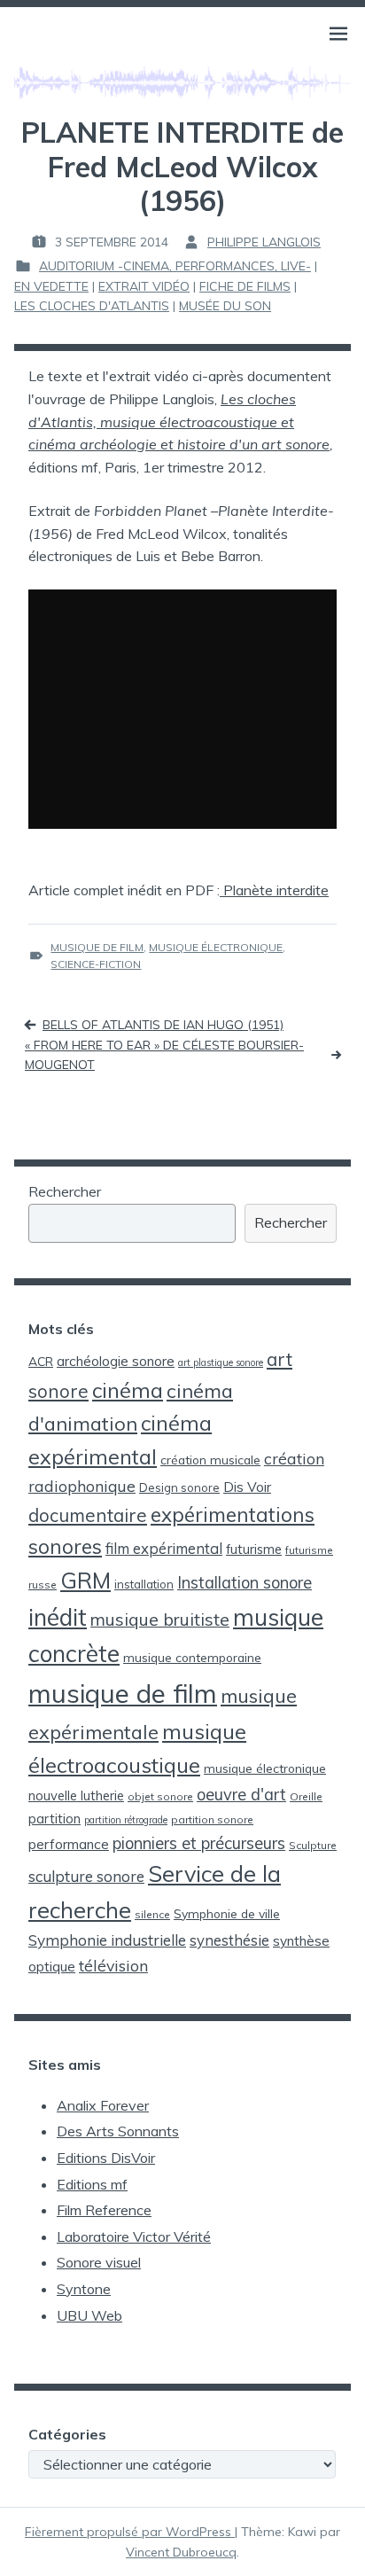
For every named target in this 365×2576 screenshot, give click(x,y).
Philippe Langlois (264, 242)
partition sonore (212, 1819)
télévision (113, 1965)
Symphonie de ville (227, 1913)
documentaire (88, 1515)
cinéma (128, 1390)
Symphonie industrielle (107, 1940)
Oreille (306, 1796)
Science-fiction (96, 964)
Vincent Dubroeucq (181, 2552)
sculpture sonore (86, 1876)
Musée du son (225, 306)
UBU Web (89, 2315)
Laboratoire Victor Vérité (134, 2236)
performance (69, 1844)
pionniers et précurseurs (199, 1843)
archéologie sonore (116, 1361)
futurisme (254, 1549)
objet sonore (160, 1796)
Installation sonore (245, 1583)
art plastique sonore (221, 1362)
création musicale (210, 1460)
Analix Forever (103, 2105)
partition (54, 1819)
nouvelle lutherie (76, 1795)
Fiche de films (245, 286)
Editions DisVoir (106, 2158)
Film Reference (104, 2210)
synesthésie (229, 1940)
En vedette (51, 286)
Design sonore (179, 1487)
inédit (58, 1617)
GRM (85, 1580)
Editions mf (92, 2184)
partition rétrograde (126, 1820)
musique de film (97, 947)
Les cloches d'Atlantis (92, 306)
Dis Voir (247, 1487)
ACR (41, 1361)
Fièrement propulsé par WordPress (130, 2532)
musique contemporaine (192, 1657)
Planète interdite (274, 890)
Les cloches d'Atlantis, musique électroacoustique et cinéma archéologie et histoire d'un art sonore (179, 422)
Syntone (84, 2289)
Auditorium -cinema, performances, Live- (175, 266)
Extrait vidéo (144, 286)
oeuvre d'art (241, 1795)
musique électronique (216, 947)
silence (152, 1914)
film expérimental (164, 1548)
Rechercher (65, 1191)
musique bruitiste (160, 1619)
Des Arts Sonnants (118, 2131)
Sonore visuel (99, 2262)
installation (144, 1584)
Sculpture (313, 1845)
